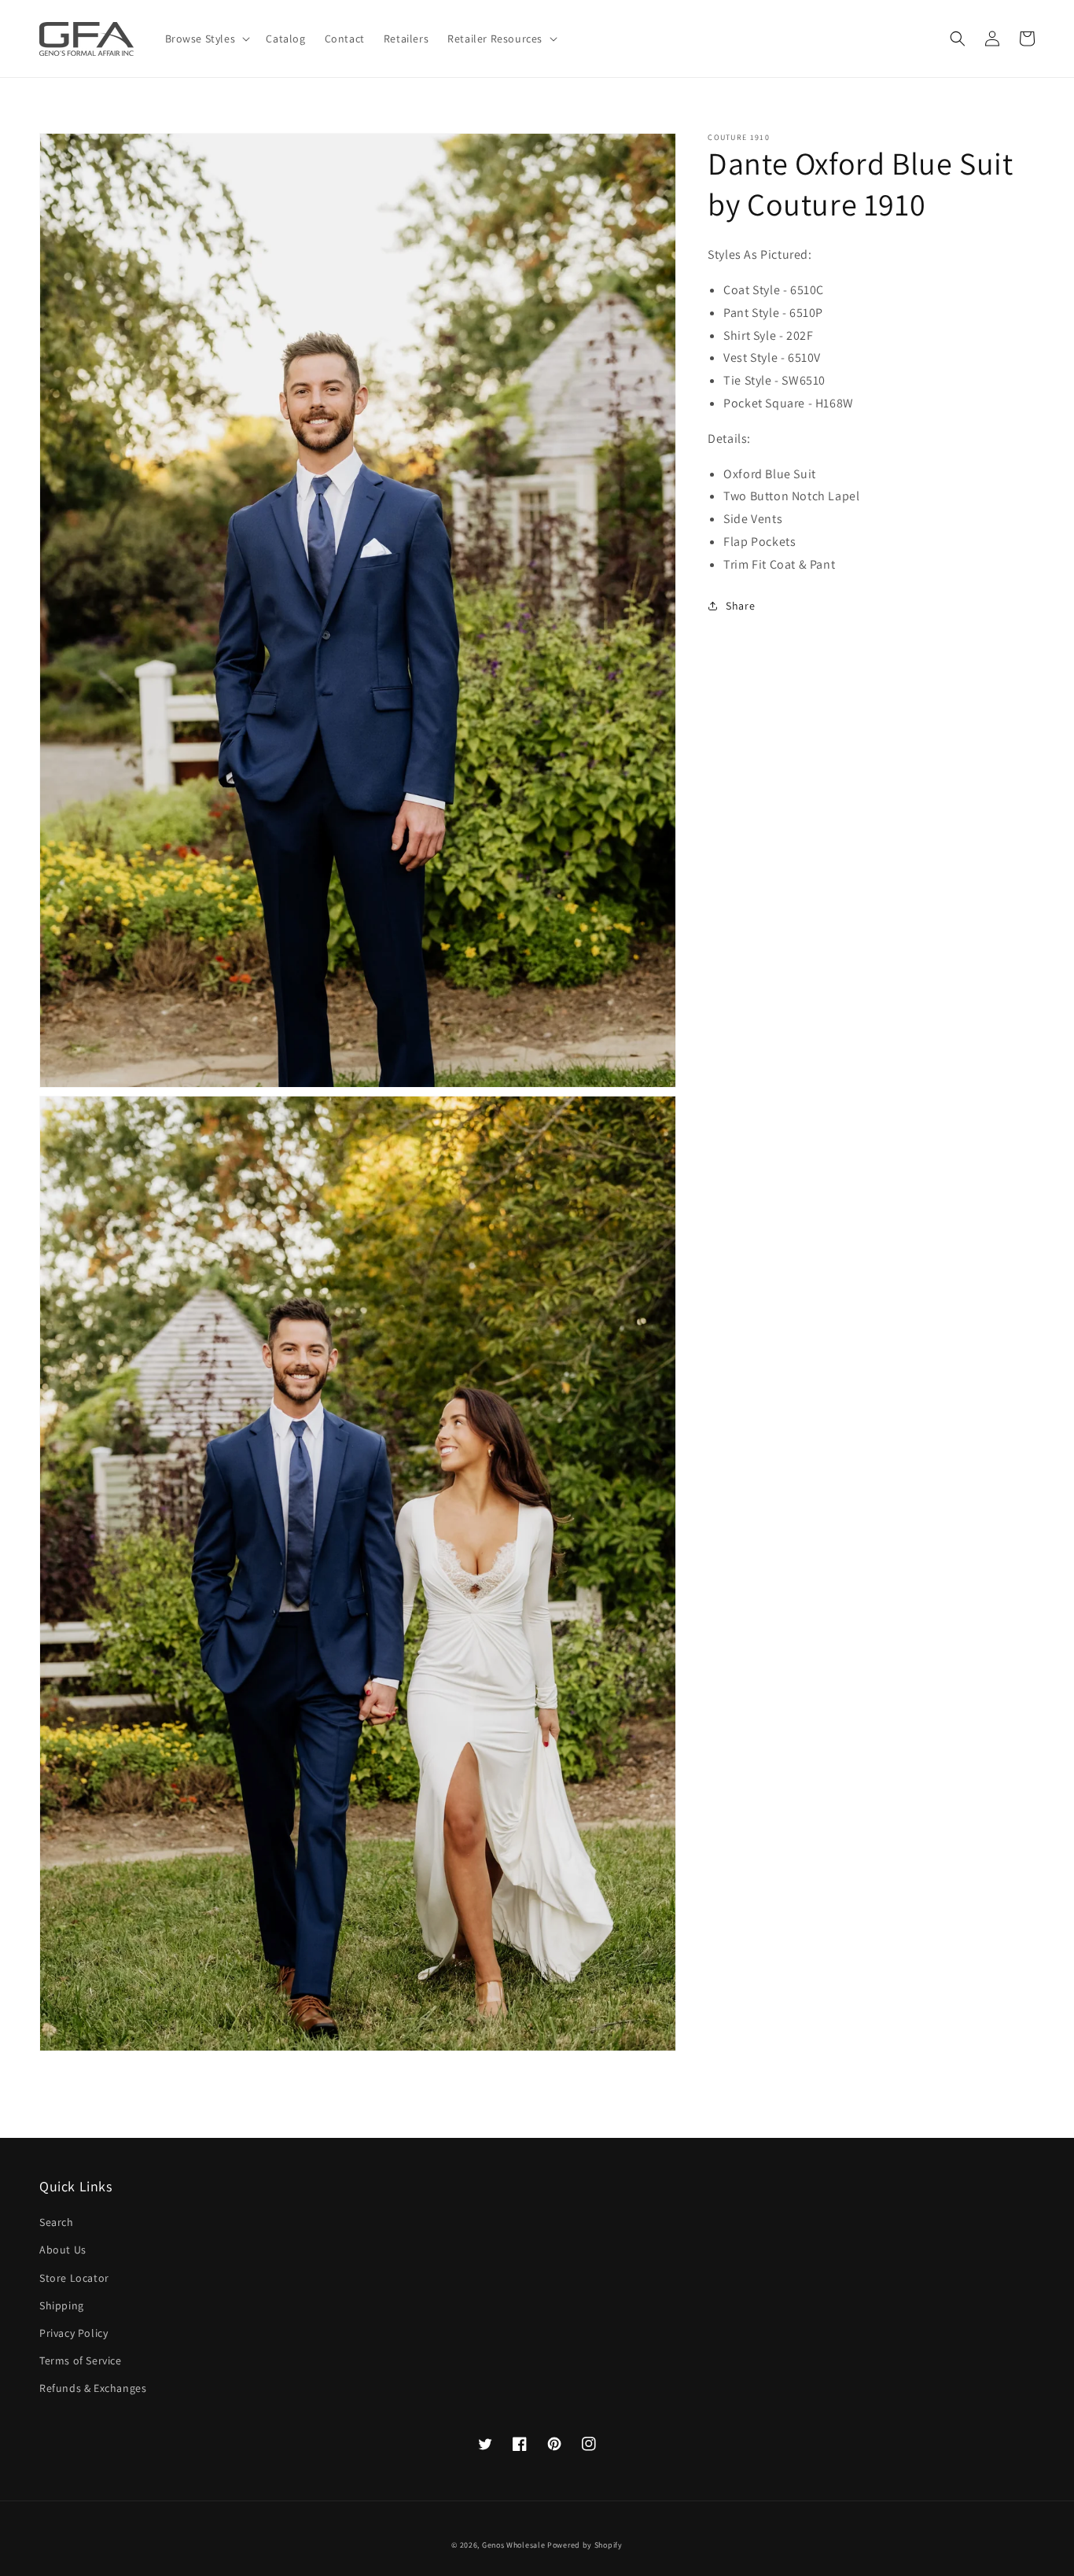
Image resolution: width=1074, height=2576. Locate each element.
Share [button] (740, 605)
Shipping (62, 2305)
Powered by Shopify (585, 2545)
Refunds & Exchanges (93, 2388)
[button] (958, 39)
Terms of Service (81, 2360)
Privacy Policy (74, 2333)
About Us (63, 2250)
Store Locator (74, 2278)
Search (57, 2222)
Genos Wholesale (514, 2545)
